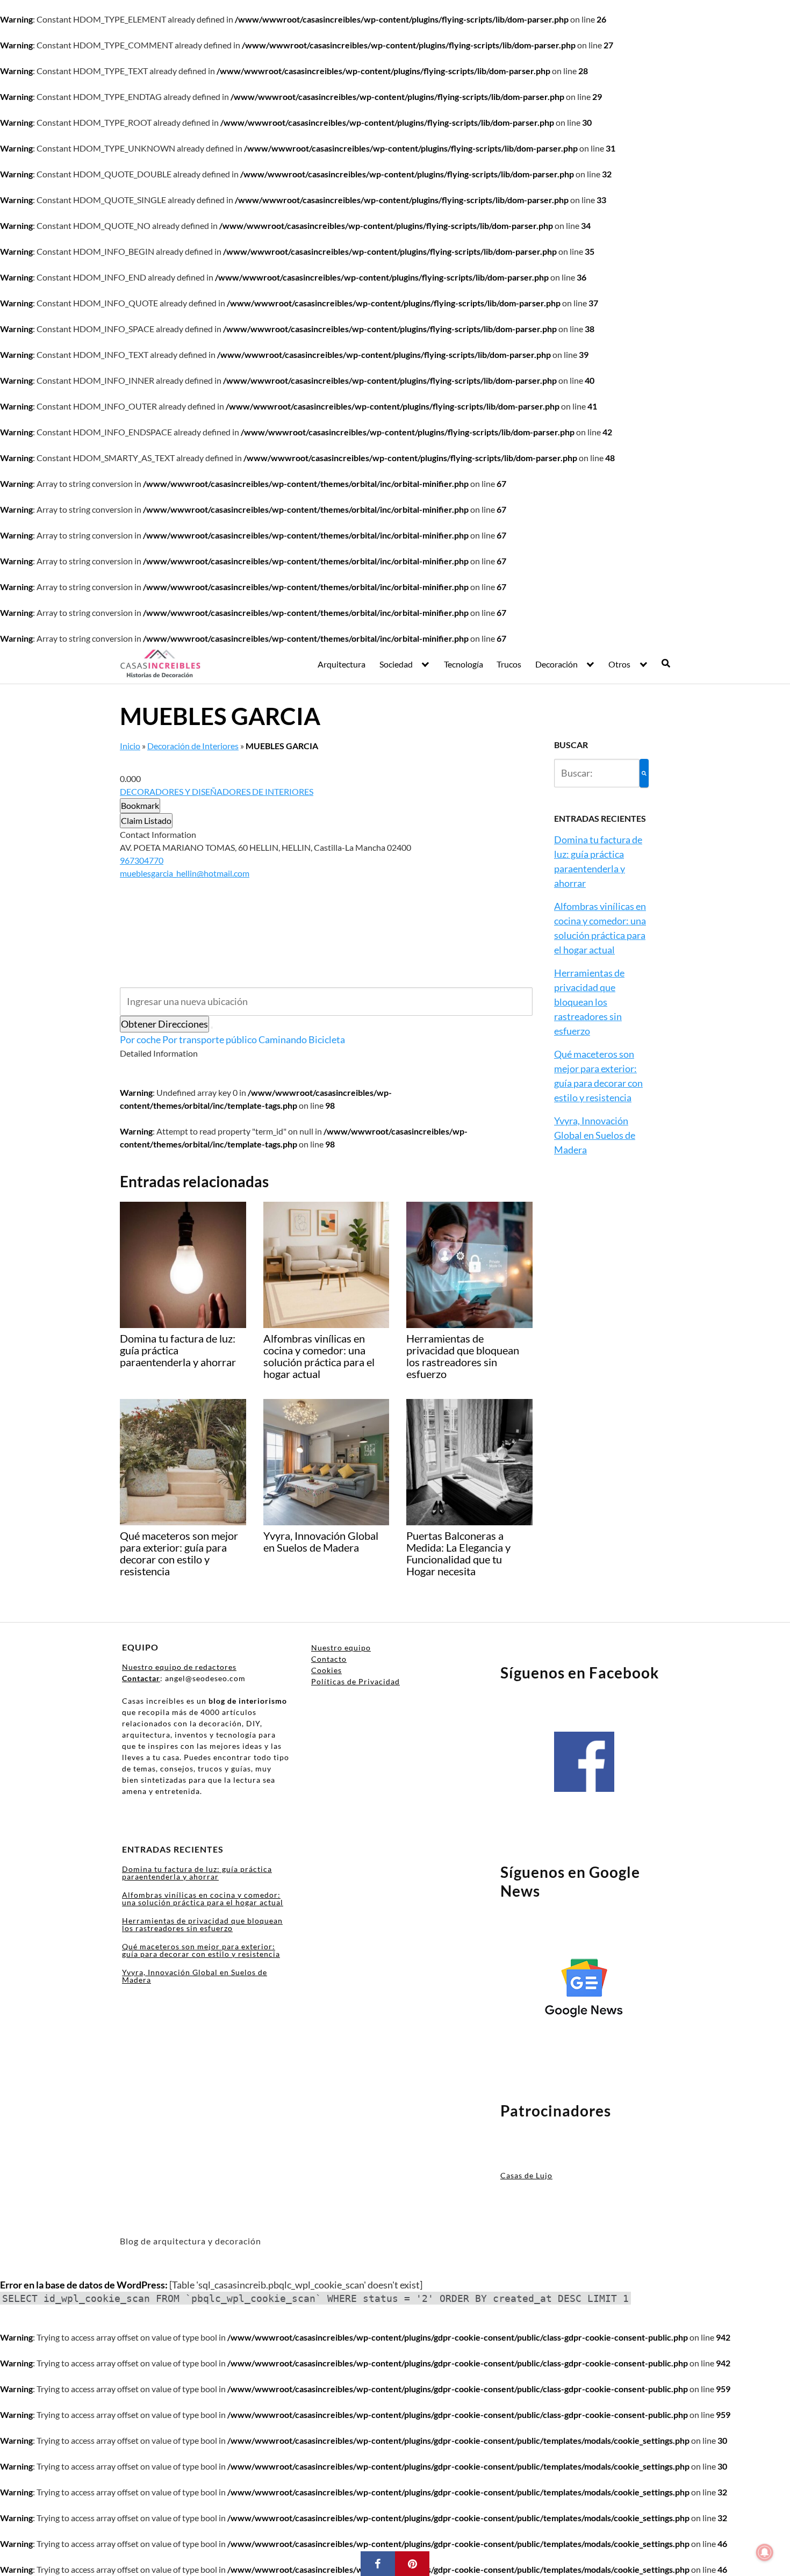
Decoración (556, 664)
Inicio (130, 746)
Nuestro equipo (341, 1648)
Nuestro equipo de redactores (179, 1667)
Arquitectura (342, 664)
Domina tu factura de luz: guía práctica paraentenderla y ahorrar (197, 1873)
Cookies (326, 1670)
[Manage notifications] (765, 2552)
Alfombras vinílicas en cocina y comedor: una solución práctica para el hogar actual (203, 1899)
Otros (619, 664)
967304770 (142, 860)
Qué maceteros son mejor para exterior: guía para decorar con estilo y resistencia (201, 1950)
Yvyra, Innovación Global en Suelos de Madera (595, 1135)
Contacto (329, 1659)
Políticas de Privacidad (355, 1681)
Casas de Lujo (526, 2175)
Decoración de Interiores (193, 746)
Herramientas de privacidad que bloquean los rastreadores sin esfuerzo (589, 1002)
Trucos (509, 664)
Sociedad (396, 664)
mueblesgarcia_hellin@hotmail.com (185, 873)
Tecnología (464, 664)
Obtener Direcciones (164, 1024)
